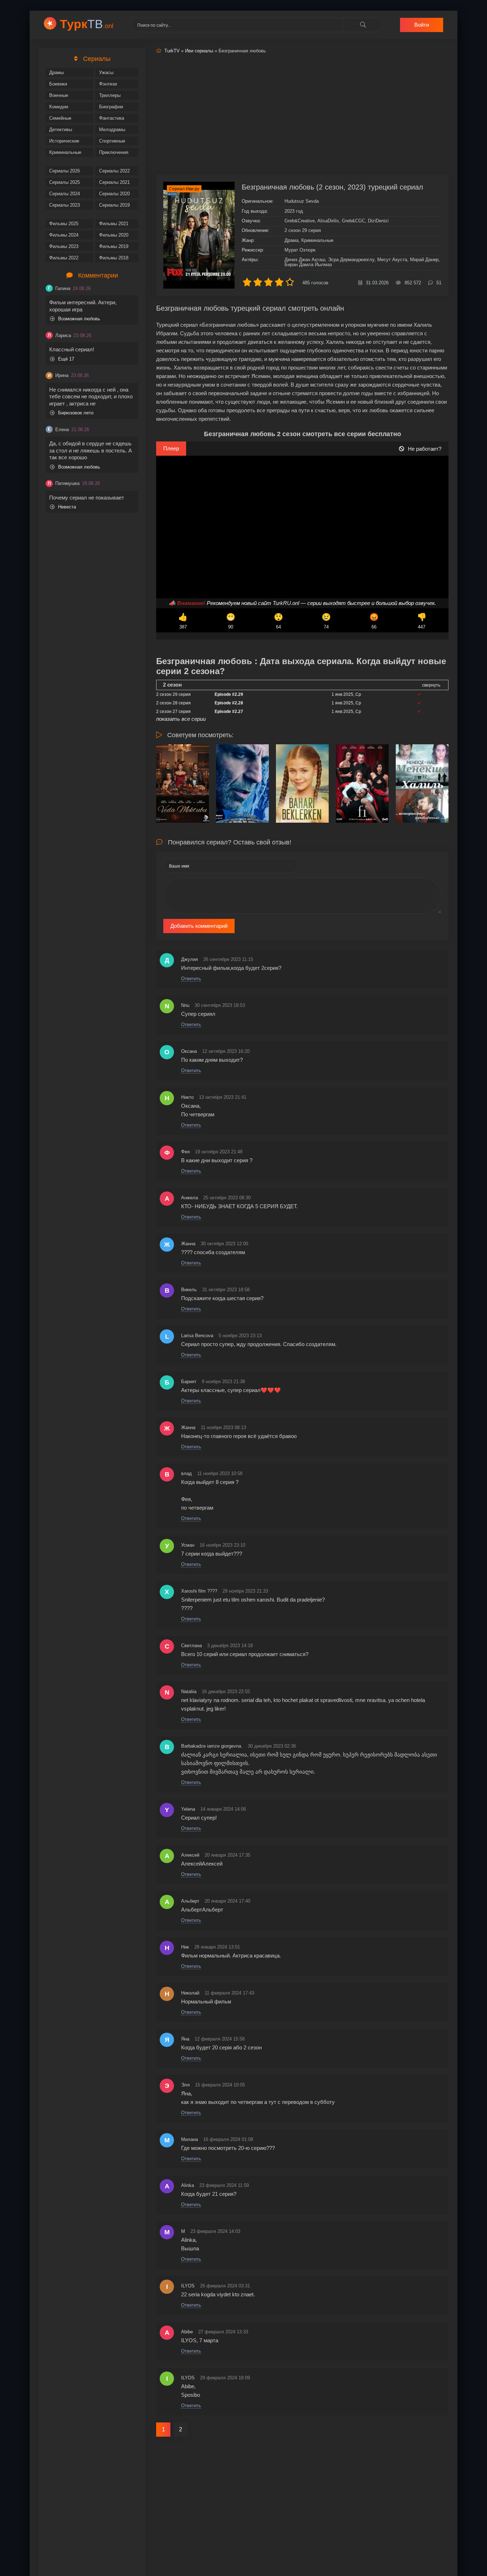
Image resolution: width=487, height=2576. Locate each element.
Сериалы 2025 (65, 182)
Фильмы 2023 (64, 246)
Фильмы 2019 (114, 246)
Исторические (64, 141)
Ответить (191, 979)
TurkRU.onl (286, 603)
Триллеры (110, 95)
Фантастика (112, 118)
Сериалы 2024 (65, 194)
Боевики (58, 84)
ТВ (87, 24)
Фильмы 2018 (114, 258)
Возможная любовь (79, 319)
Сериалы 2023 (65, 205)
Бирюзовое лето (76, 413)
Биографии (111, 107)
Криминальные (65, 152)
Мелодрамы (112, 130)
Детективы (61, 130)
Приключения (114, 152)
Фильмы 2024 (64, 235)
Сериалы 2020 (114, 194)
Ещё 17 (66, 359)
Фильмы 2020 (114, 235)
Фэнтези (108, 84)
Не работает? (425, 449)
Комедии (59, 107)
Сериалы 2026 (65, 171)
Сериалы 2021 (114, 182)
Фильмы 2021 (114, 224)
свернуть (431, 685)
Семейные (60, 118)
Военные (59, 95)
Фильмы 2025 (64, 224)
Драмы (57, 73)
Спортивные (112, 141)
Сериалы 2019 (114, 205)
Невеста (67, 507)
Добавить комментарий (199, 926)
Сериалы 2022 (114, 171)
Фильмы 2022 (64, 258)
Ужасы (106, 73)
